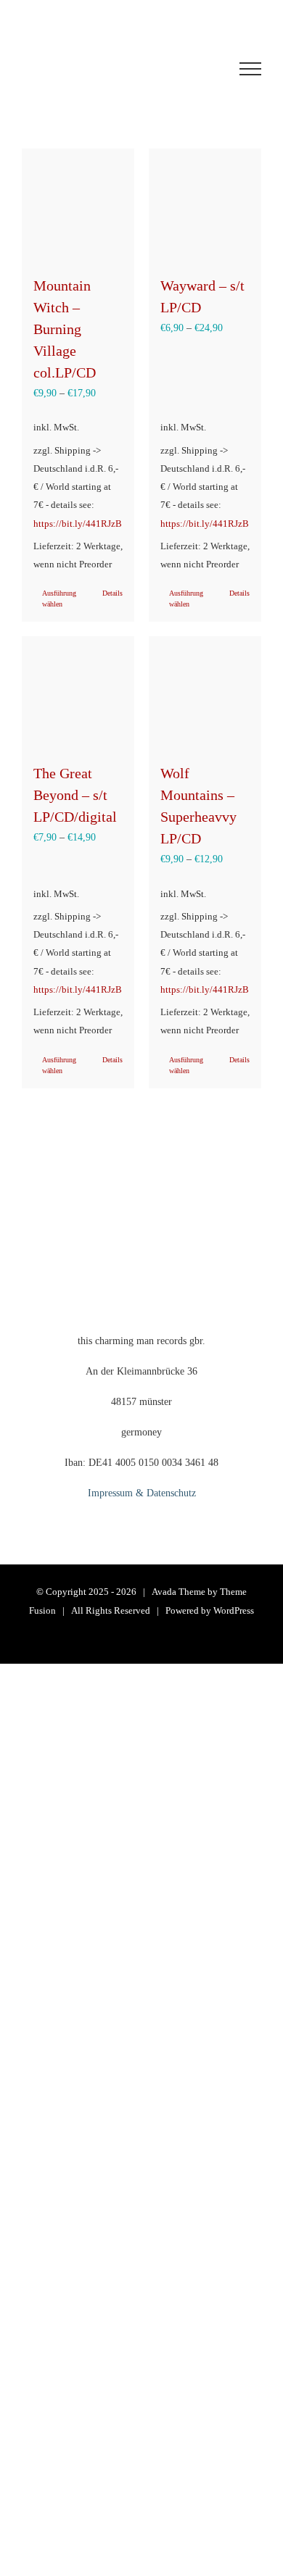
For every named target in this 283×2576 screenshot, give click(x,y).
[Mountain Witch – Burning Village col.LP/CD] (78, 205)
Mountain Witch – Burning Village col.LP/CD (65, 329)
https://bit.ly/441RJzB (78, 524)
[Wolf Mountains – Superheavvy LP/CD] (205, 692)
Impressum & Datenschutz (142, 1493)
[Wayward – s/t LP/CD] (205, 205)
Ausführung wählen (59, 599)
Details (112, 593)
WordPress (234, 1610)
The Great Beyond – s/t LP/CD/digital (75, 795)
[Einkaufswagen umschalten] (112, 69)
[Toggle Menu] (250, 69)
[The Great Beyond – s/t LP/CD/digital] (78, 692)
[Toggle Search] (197, 68)
